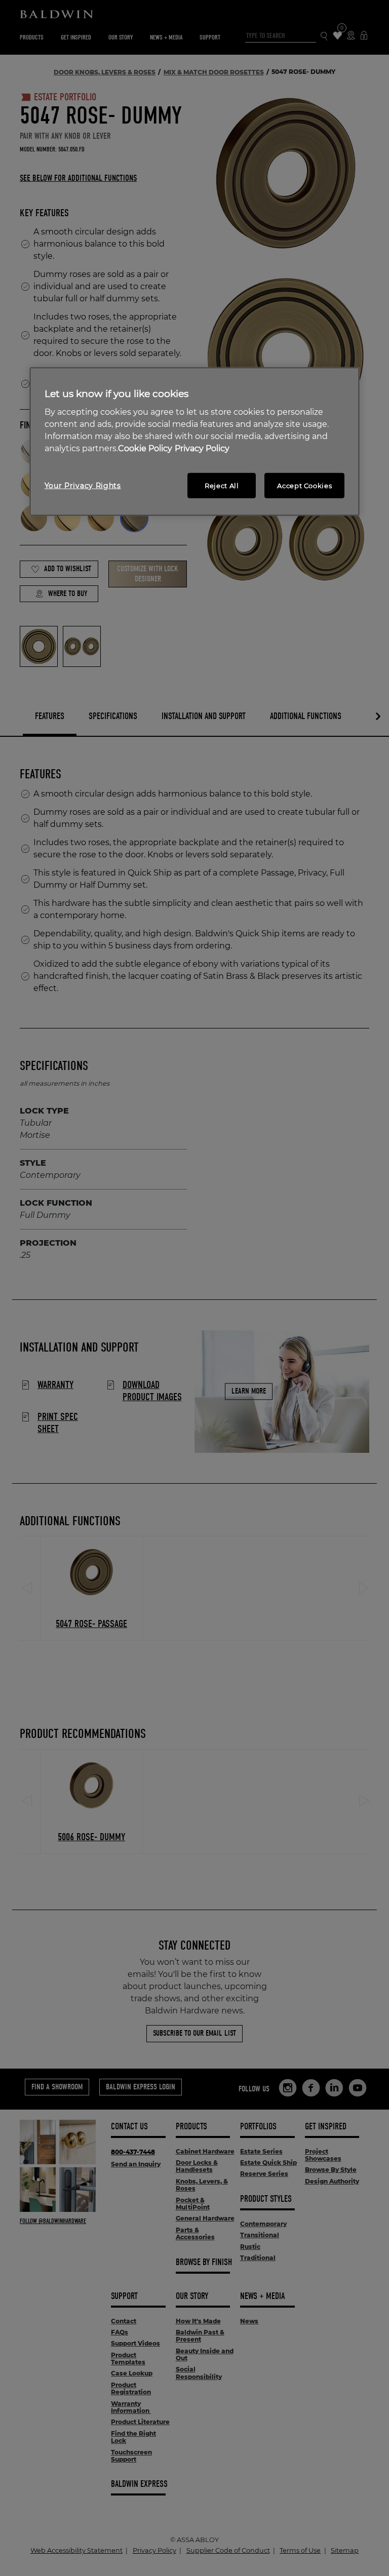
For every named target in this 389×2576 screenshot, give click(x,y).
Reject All (222, 485)
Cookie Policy (145, 448)
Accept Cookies (304, 485)
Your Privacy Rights (83, 485)
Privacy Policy (202, 448)
